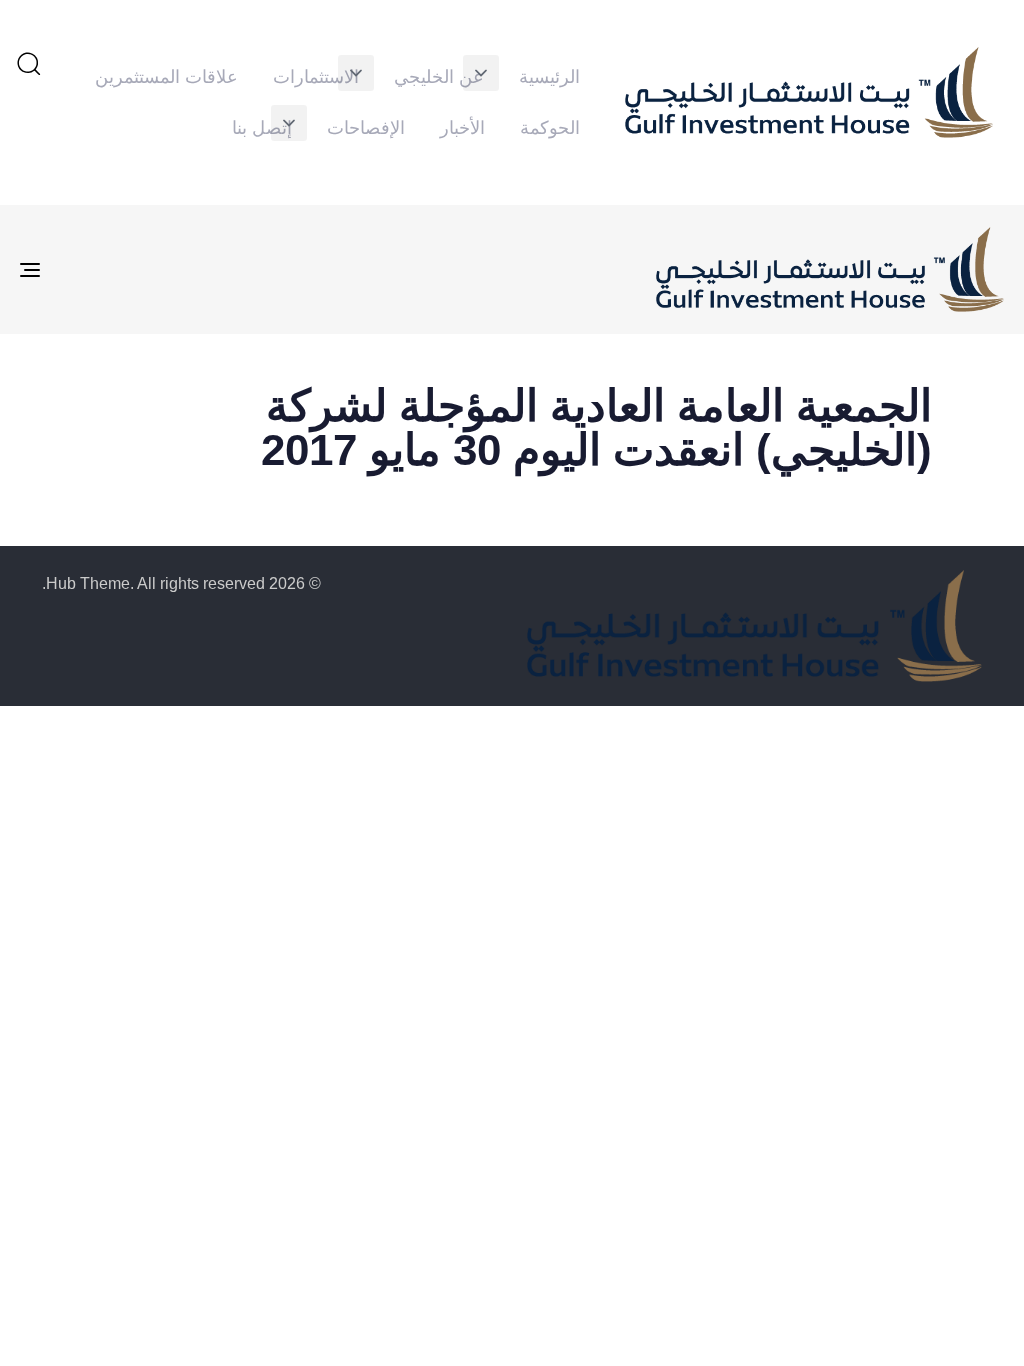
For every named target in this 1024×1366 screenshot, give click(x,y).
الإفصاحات (366, 128)
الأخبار (462, 128)
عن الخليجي (439, 77)
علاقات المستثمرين (166, 77)
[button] (481, 73)
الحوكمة (550, 128)
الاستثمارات (316, 77)
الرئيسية (549, 77)
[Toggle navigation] (184, 270)
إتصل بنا (262, 128)
